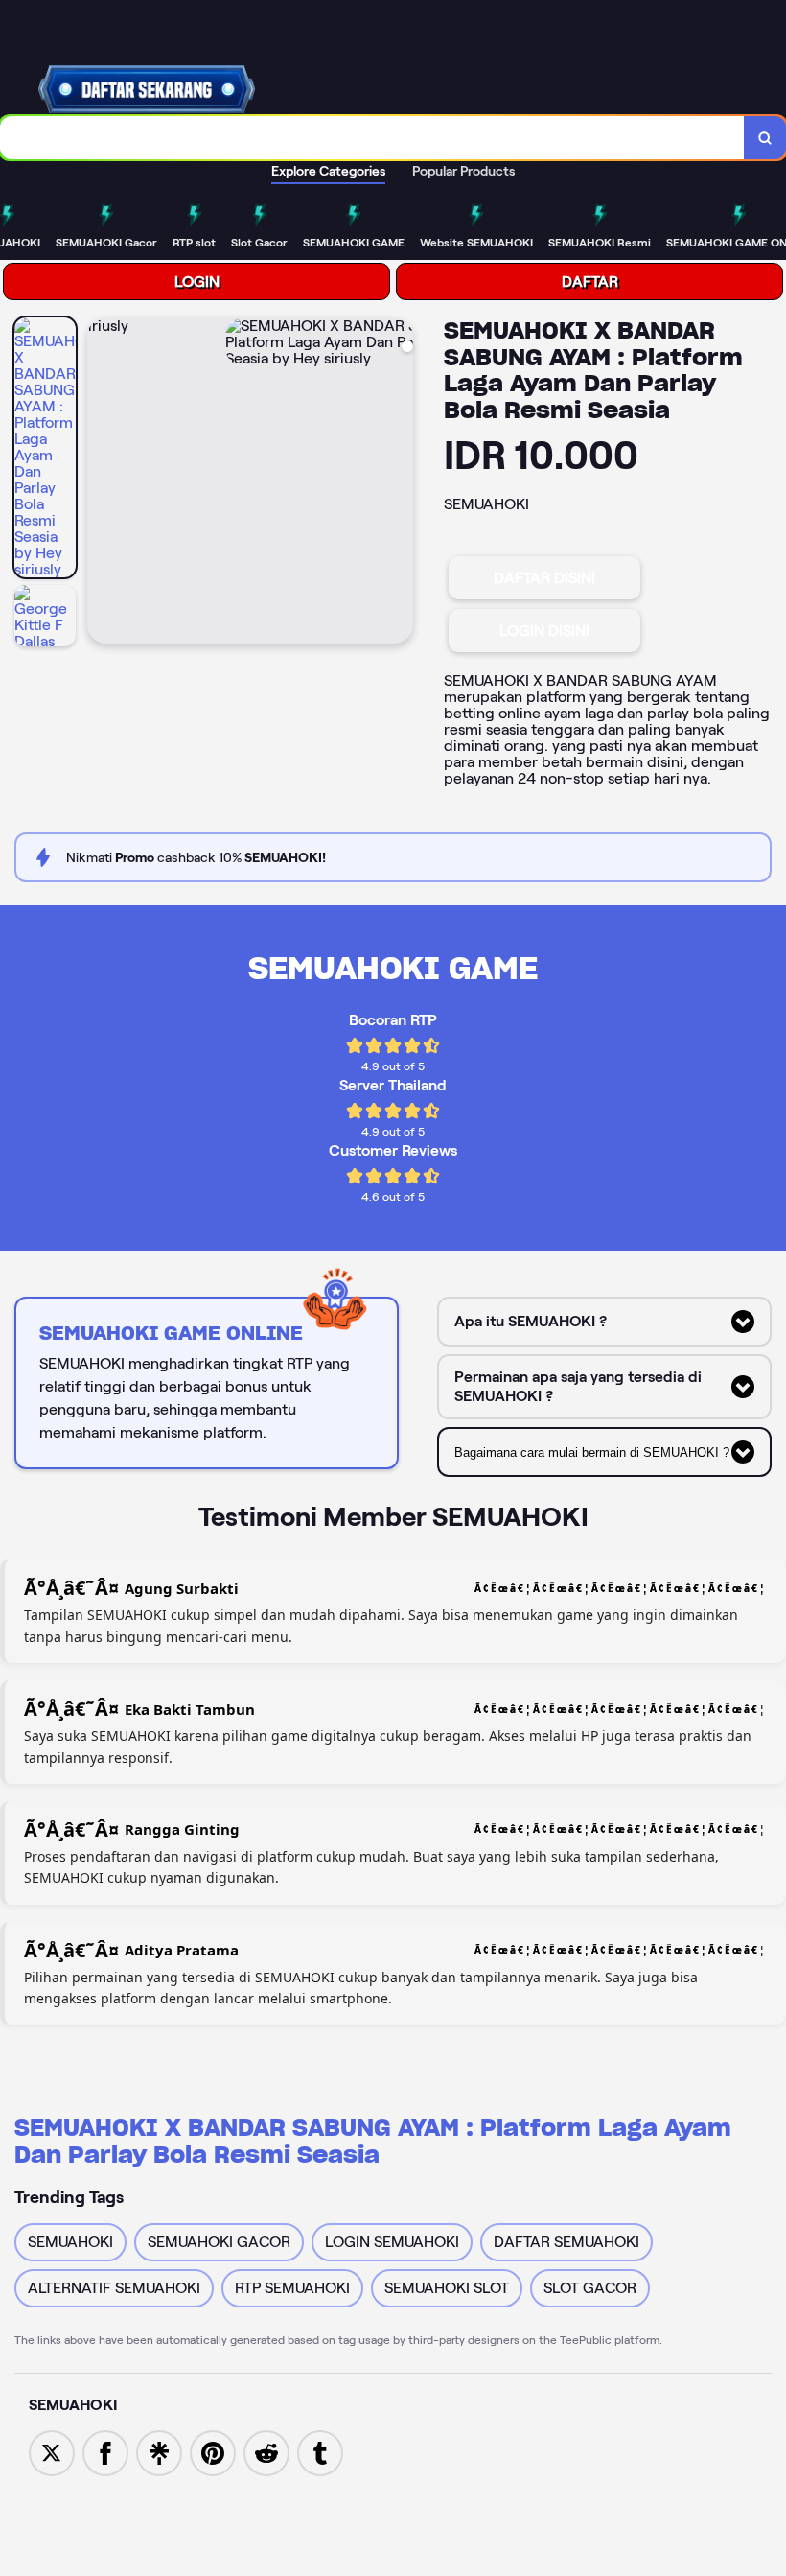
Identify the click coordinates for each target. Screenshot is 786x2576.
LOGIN (197, 281)
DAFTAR (590, 281)
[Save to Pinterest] (213, 2452)
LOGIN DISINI (544, 631)
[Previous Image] (103, 483)
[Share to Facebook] (105, 2452)
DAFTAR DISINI (544, 578)
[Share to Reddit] (266, 2452)
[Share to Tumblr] (320, 2452)
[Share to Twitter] (52, 2452)
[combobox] (372, 138)
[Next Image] (398, 483)
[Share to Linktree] (159, 2452)
